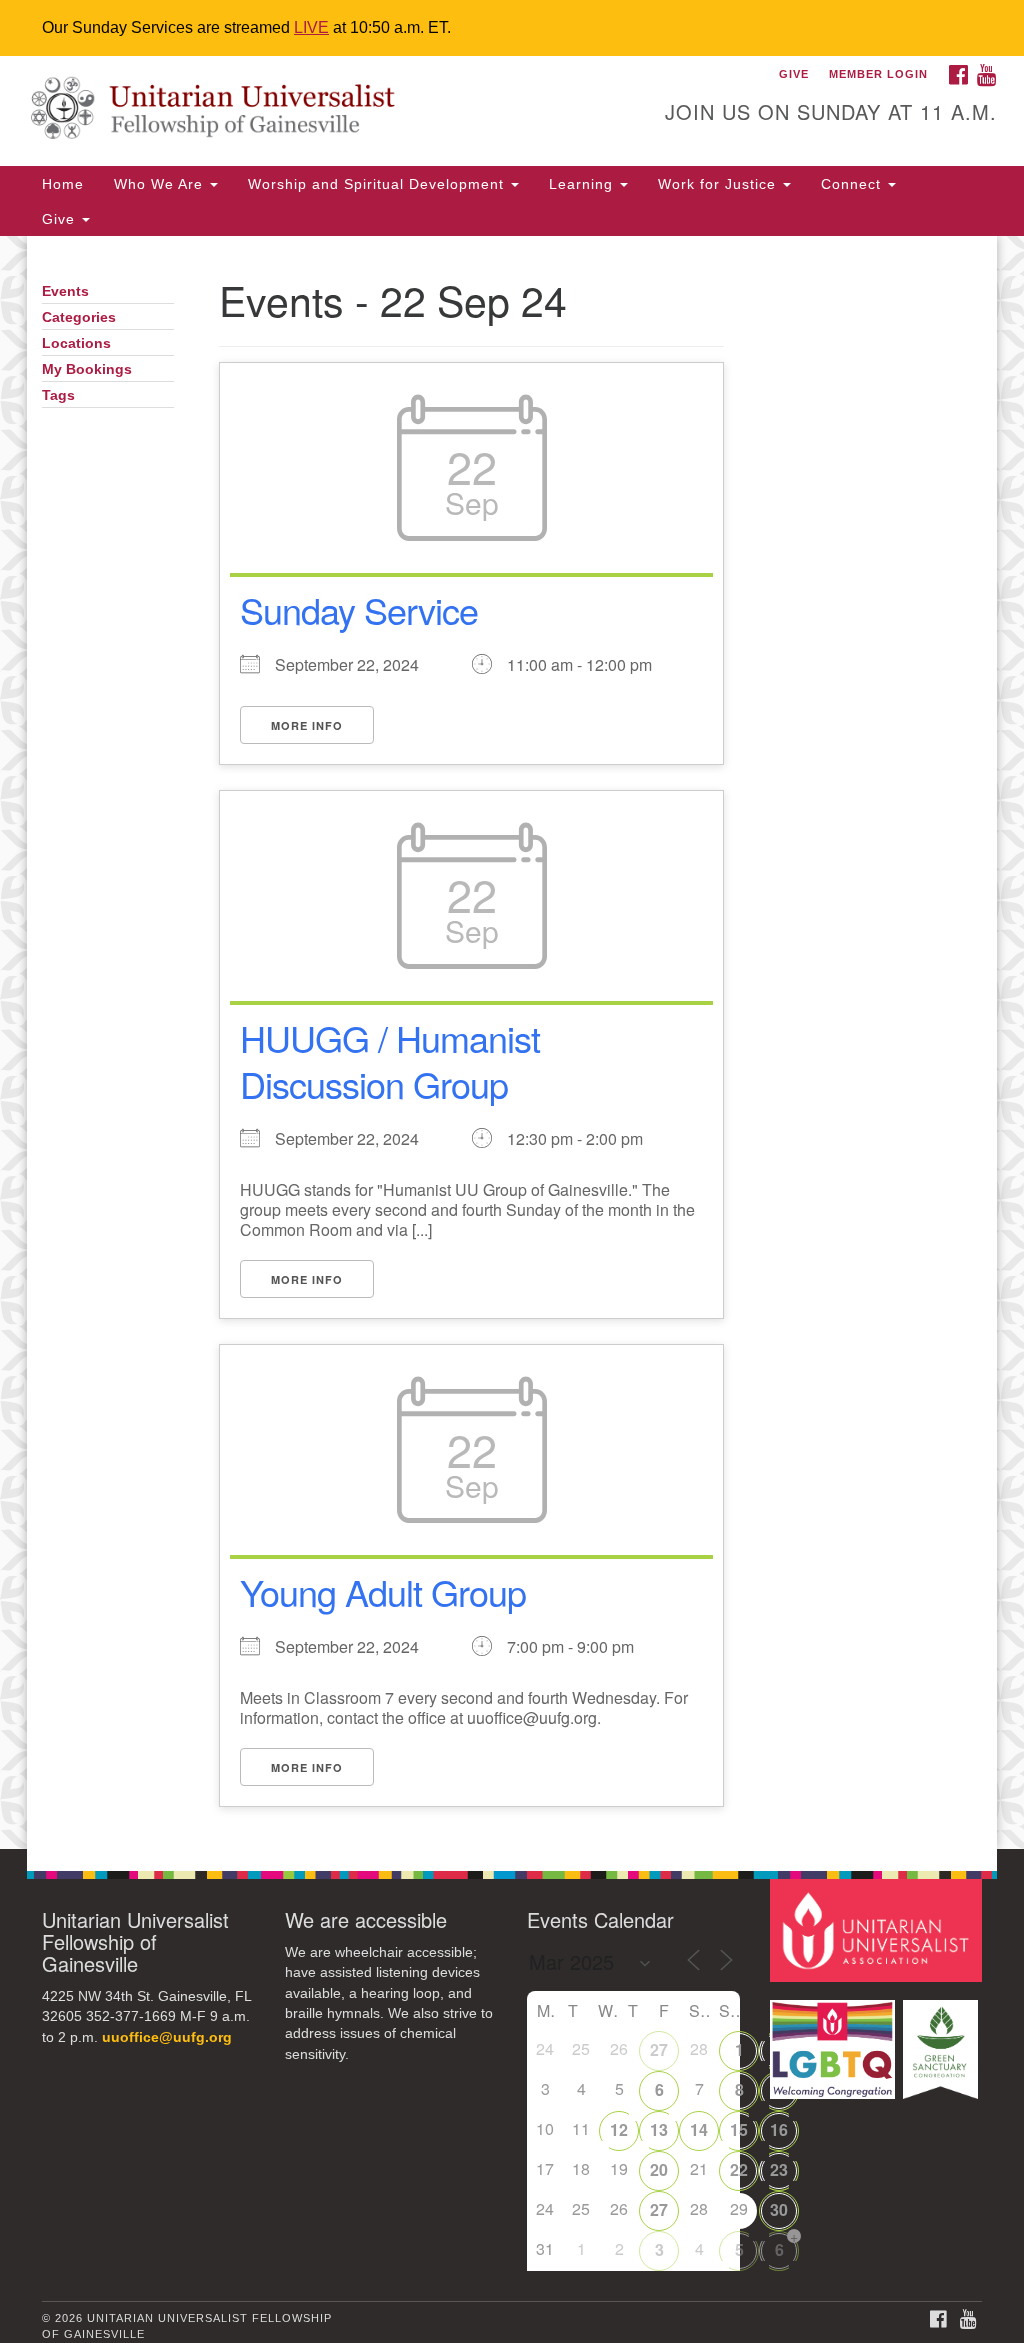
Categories (79, 317)
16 (779, 2129)
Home (63, 184)
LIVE (311, 27)
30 (779, 2209)
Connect (853, 184)
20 (659, 2169)
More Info (307, 725)
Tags (58, 395)
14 (699, 2129)
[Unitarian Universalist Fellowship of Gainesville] (310, 111)
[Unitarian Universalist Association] (878, 1929)
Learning (583, 184)
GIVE (794, 74)
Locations (76, 343)
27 (659, 2049)
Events (65, 291)
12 (619, 2129)
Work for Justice (719, 184)
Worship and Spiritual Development (378, 184)
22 (739, 2169)
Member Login (878, 74)
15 (739, 2129)
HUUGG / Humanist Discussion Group (390, 1061)
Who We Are (161, 184)
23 (779, 2169)
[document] (512, 1042)
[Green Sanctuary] (942, 2039)
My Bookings (87, 369)
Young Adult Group (383, 1591)
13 (659, 2129)
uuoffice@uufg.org (167, 2037)
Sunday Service (359, 609)
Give (61, 219)
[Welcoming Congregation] (835, 2039)
